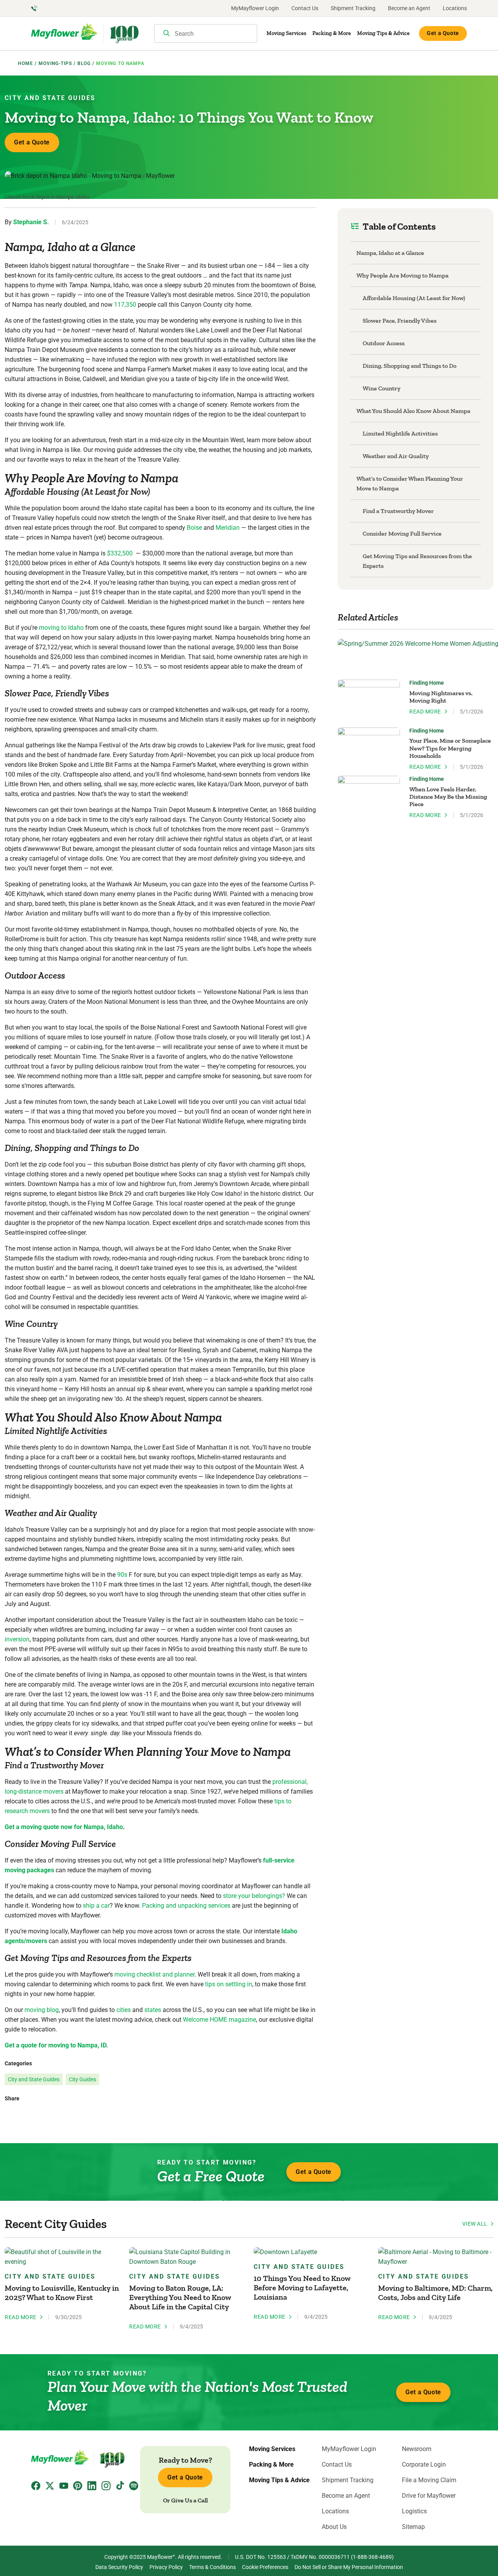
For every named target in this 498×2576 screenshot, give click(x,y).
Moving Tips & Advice (383, 33)
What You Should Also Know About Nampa (413, 411)
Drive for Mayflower (429, 2496)
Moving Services (286, 33)
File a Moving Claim (429, 2480)
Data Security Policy (119, 2567)
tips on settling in (229, 1984)
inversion (17, 1639)
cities (124, 2010)
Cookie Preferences (265, 2567)
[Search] (167, 34)
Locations (455, 8)
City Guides (82, 2079)
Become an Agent (409, 8)
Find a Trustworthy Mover (398, 511)
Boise (194, 528)
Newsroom (417, 2449)
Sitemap (413, 2527)
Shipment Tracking (353, 8)
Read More (425, 712)
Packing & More (332, 33)
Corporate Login (424, 2465)
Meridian (228, 528)
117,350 (125, 305)
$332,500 (120, 553)
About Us (334, 2527)
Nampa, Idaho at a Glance (390, 253)
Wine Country (381, 388)
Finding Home (427, 683)
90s (122, 1575)
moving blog (42, 2010)
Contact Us (305, 8)
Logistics (414, 2511)
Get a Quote (443, 33)
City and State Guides (50, 98)
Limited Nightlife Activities (400, 433)
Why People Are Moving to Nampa (402, 275)
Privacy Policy (166, 2567)
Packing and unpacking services (186, 1906)
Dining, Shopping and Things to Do (409, 366)
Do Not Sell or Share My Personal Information (349, 2567)
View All (475, 2224)
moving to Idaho (61, 628)
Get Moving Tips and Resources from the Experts (417, 561)
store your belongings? (254, 1896)
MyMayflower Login (255, 8)
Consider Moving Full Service (402, 533)
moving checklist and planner (154, 1974)
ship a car (96, 1906)
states (153, 2010)
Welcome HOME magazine (219, 2020)
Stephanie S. (31, 222)
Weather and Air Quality (396, 456)
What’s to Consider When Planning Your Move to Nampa (410, 483)
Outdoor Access (384, 343)
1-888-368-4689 (372, 2557)
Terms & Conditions (212, 2567)
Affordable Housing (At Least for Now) (414, 298)
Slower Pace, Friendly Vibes (400, 321)
